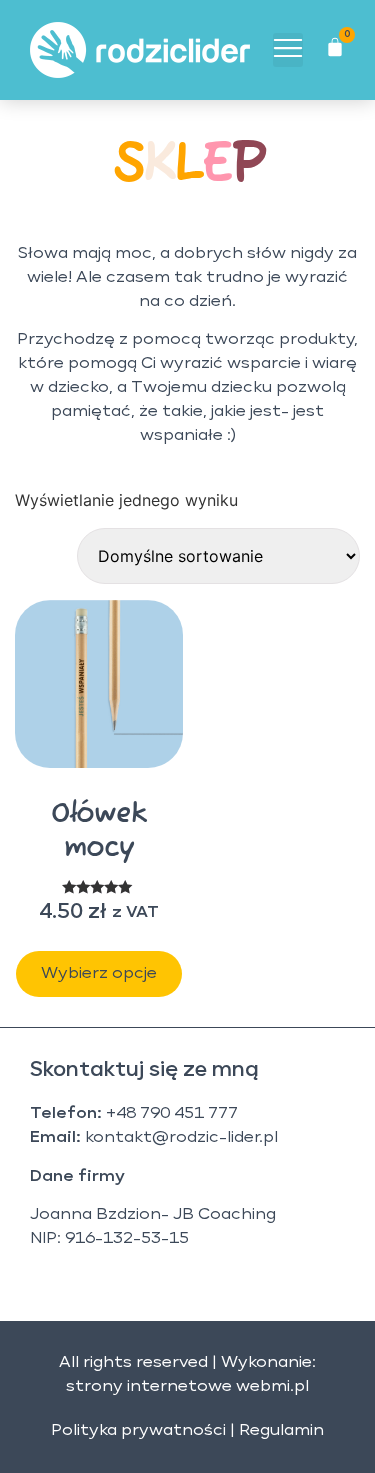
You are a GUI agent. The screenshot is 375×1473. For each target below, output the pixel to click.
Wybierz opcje (99, 974)
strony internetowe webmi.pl (187, 1387)
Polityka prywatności (138, 1431)
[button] (288, 50)
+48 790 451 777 (172, 1114)
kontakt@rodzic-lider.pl (181, 1138)
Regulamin (281, 1431)
